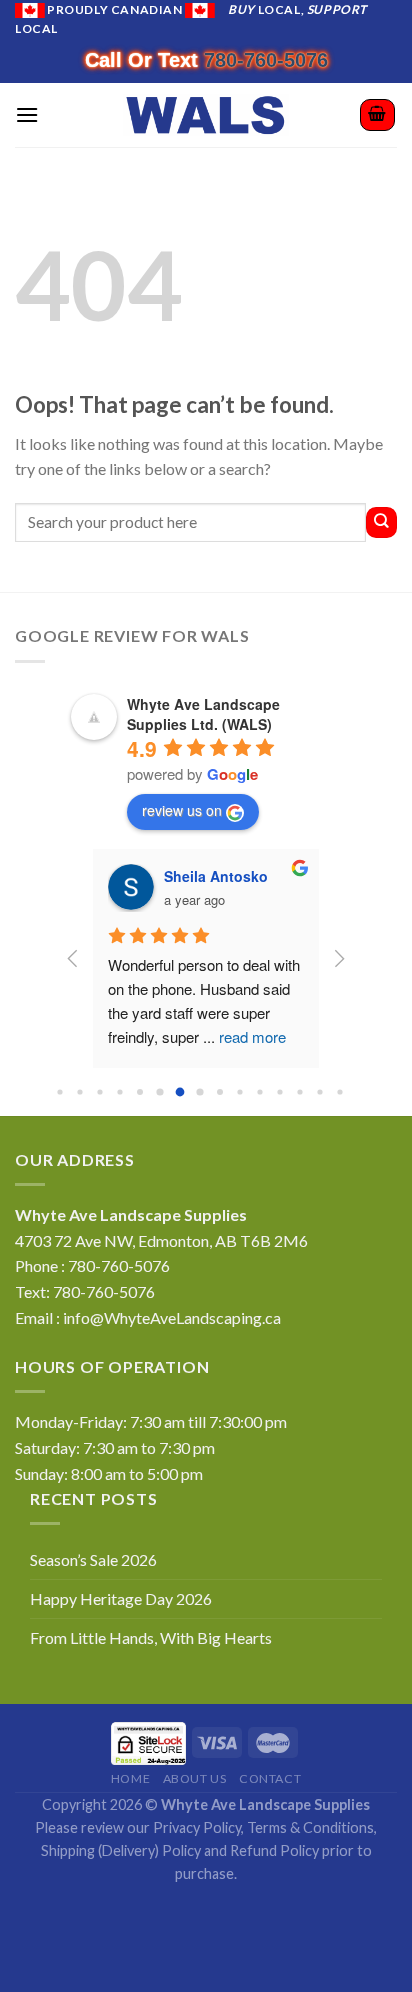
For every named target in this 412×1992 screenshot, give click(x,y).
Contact (270, 1778)
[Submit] (381, 522)
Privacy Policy (197, 1827)
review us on (182, 810)
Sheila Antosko (216, 876)
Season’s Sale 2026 (93, 1559)
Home (130, 1778)
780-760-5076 (266, 60)
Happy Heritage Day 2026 (121, 1598)
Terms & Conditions (310, 1827)
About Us (195, 1778)
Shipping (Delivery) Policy (121, 1850)
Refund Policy (274, 1850)
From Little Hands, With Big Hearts (151, 1637)
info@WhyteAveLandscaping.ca (172, 1317)
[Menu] (27, 114)
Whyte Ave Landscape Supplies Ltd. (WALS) (203, 714)
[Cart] (378, 115)
